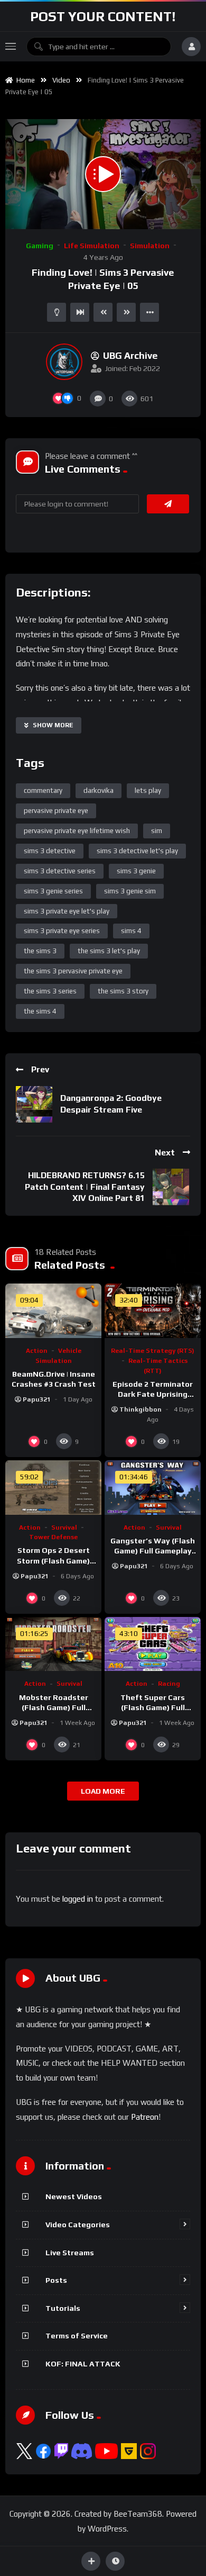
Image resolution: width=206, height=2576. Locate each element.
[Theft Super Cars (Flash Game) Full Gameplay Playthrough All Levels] (153, 1644)
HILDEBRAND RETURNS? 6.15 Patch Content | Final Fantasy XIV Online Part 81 (85, 1187)
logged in (78, 1899)
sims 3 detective (50, 851)
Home (24, 80)
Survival (64, 1527)
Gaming (40, 246)
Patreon (145, 2117)
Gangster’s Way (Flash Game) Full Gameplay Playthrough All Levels (153, 1551)
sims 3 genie (136, 871)
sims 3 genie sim (130, 891)
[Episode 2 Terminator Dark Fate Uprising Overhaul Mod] (153, 1310)
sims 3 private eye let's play (67, 911)
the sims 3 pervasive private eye (73, 971)
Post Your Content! (103, 16)
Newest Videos (74, 2197)
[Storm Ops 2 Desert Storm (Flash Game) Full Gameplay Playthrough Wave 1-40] (53, 1487)
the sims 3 (40, 951)
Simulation (150, 246)
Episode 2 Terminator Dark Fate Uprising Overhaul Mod (153, 1394)
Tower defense (53, 1537)
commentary (43, 790)
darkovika (99, 790)
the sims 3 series (50, 991)
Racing (169, 1684)
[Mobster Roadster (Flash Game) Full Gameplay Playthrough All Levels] (53, 1644)
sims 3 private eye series (62, 931)
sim (157, 831)
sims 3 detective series (60, 871)
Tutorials (63, 2308)
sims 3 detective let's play (137, 851)
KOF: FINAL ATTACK (83, 2364)
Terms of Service (77, 2336)
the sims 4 (40, 1011)
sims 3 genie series (53, 891)
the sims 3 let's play (109, 951)
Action (37, 1351)
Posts (56, 2280)
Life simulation (92, 246)
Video (61, 80)
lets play (148, 790)
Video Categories (78, 2225)
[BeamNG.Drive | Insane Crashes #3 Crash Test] (53, 1310)
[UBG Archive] (64, 362)
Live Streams (70, 2253)
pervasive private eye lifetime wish (77, 831)
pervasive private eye (56, 811)
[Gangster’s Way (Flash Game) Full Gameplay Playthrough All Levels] (153, 1487)
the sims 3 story (123, 991)
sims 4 (131, 931)
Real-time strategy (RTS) (153, 1351)
